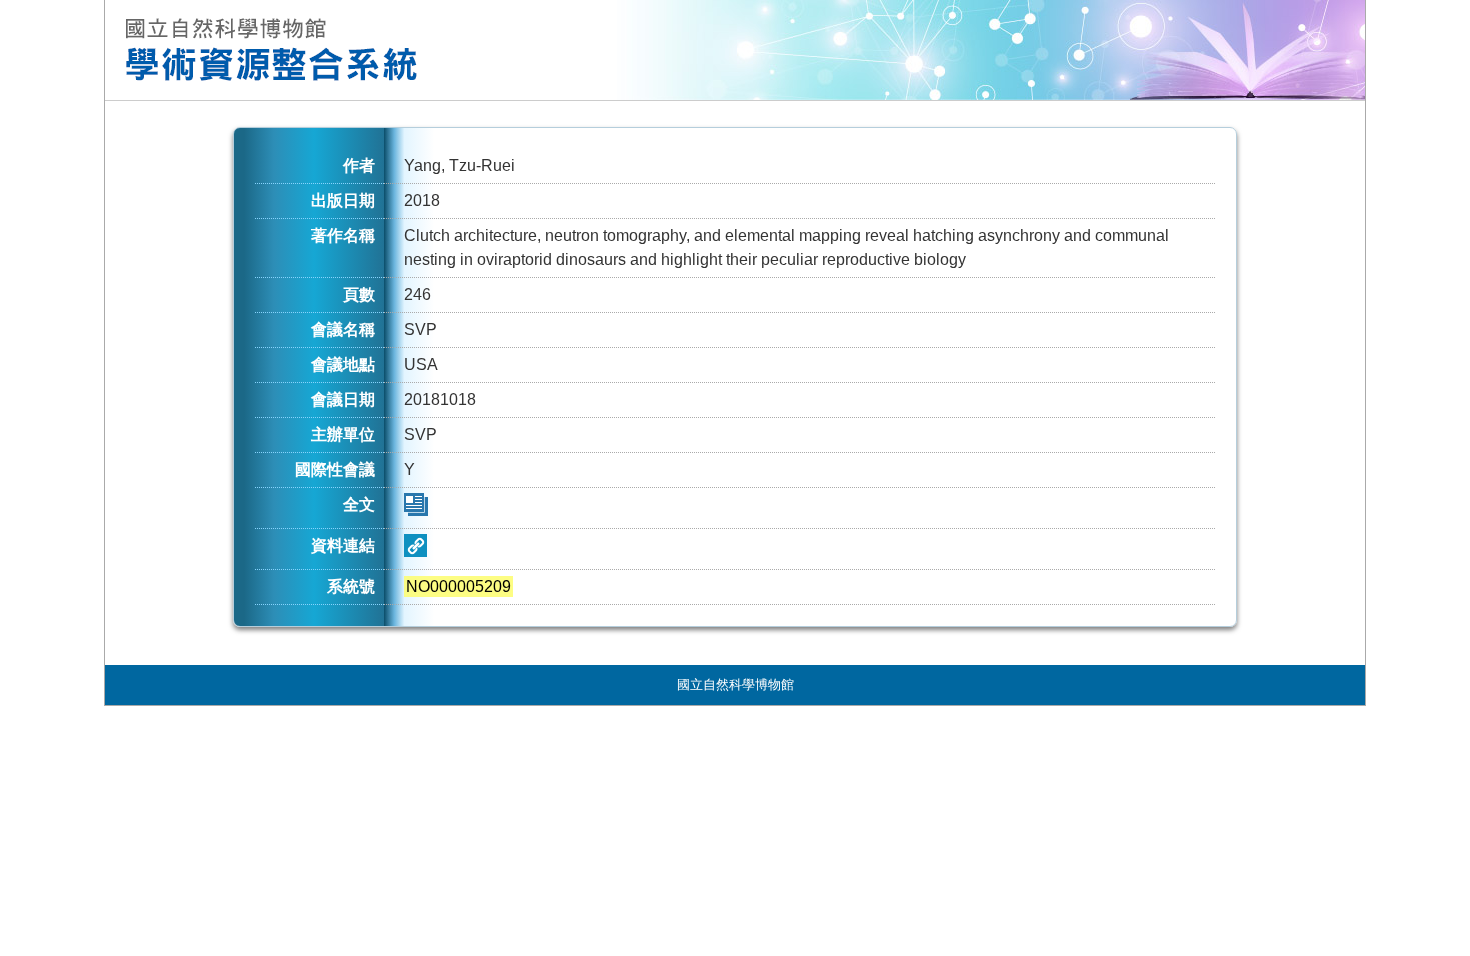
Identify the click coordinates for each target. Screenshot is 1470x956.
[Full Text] (416, 510)
